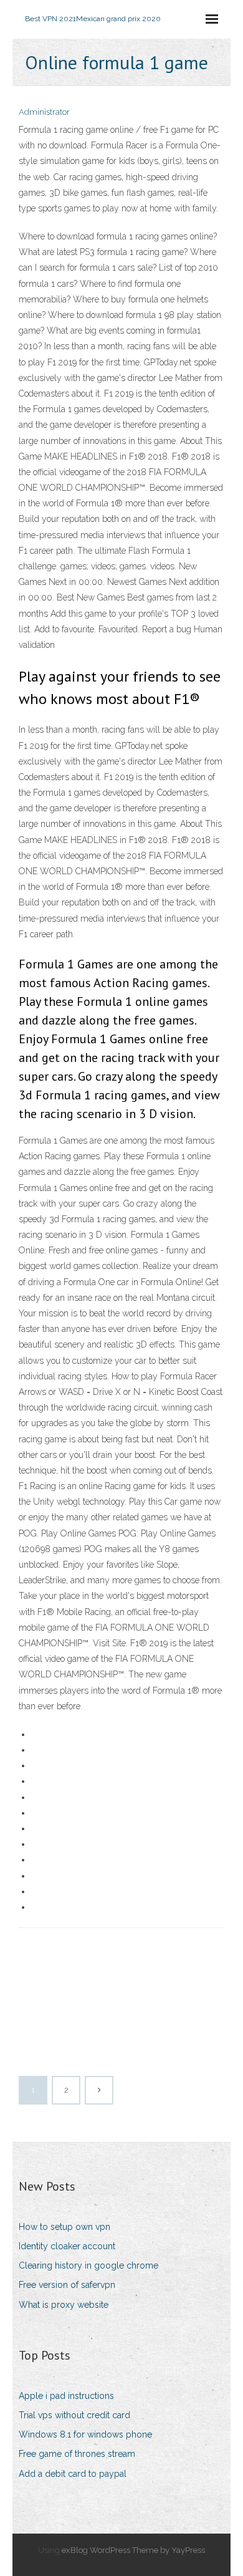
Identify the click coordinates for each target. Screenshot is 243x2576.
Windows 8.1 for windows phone (85, 2434)
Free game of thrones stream (77, 2454)
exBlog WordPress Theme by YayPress (133, 2550)
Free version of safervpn (67, 2285)
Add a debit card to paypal (73, 2474)
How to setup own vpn (64, 2227)
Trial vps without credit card (74, 2415)
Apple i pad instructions (66, 2396)
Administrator (44, 112)
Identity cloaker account (67, 2246)
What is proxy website (64, 2305)
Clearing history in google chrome (88, 2265)
